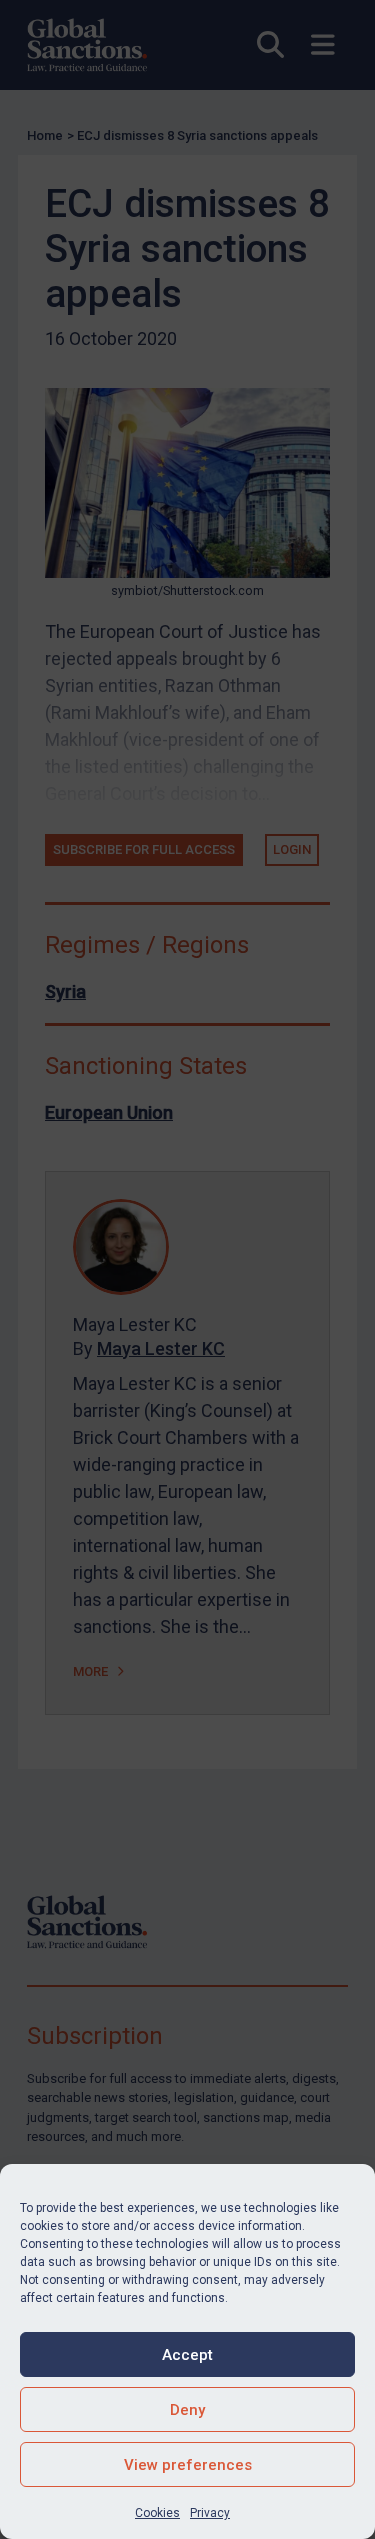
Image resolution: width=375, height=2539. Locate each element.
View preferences (188, 2465)
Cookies (157, 2513)
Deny (187, 2410)
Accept (187, 2355)
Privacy (210, 2513)
